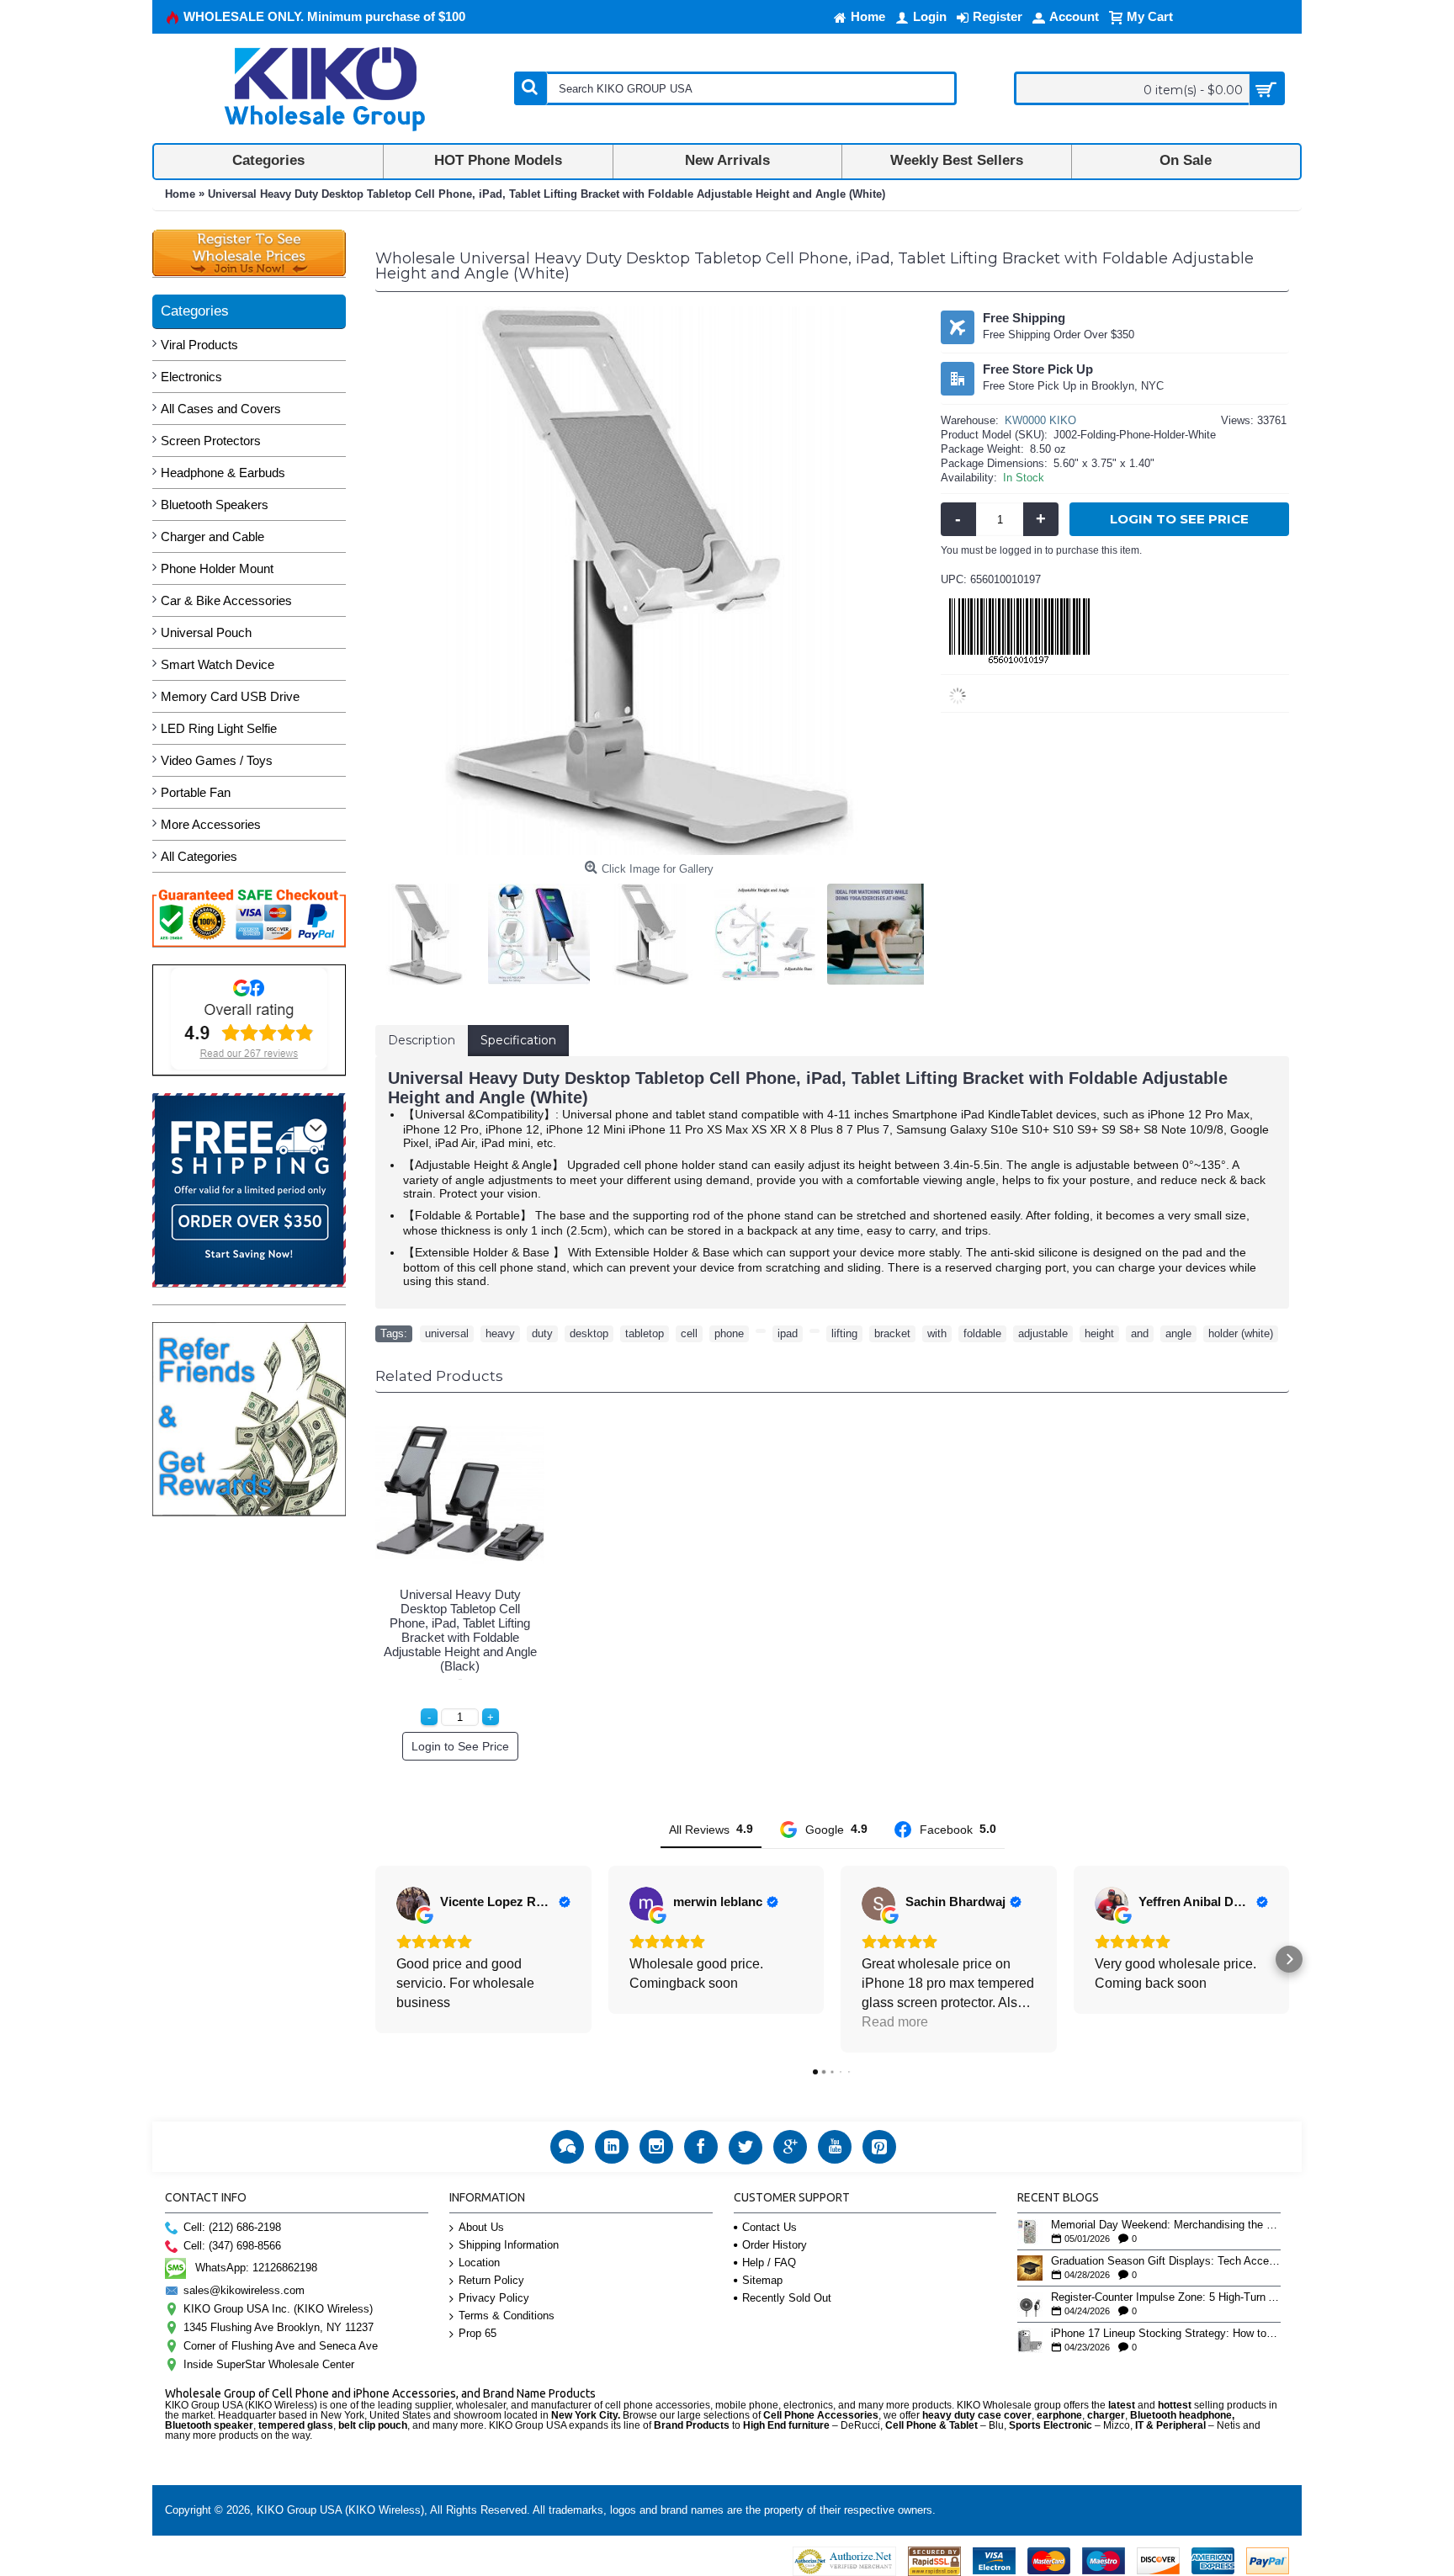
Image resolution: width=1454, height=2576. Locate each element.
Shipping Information (509, 2245)
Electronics (191, 377)
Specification (518, 1040)
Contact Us (769, 2227)
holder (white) (1241, 1333)
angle (1178, 1333)
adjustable (1043, 1333)
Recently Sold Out (787, 2298)
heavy (500, 1333)
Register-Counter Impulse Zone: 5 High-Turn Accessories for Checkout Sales (1166, 2297)
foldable (982, 1333)
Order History (775, 2245)
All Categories (199, 856)
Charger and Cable (212, 536)
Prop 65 (478, 2333)
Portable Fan (196, 792)
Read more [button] (895, 2022)
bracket (892, 1333)
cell (689, 1333)
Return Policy (491, 2280)
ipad (788, 1333)
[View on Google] (413, 1904)
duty (542, 1333)
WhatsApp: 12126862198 (256, 2268)
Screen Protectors (211, 441)
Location (479, 2263)
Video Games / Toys (217, 760)
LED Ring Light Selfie (219, 728)
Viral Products (199, 345)
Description (422, 1040)
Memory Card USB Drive (230, 696)
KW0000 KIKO (1040, 420)
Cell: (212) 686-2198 (232, 2227)
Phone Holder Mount (217, 568)
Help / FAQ (769, 2263)
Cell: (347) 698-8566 (232, 2246)
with (937, 1333)
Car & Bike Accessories (226, 600)
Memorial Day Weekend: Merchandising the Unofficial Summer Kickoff (1166, 2225)
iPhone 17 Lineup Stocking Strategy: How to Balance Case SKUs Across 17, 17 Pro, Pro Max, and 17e (1166, 2334)
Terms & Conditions (507, 2316)
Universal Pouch (206, 632)
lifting (844, 1333)
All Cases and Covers (221, 409)
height (1099, 1333)
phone (729, 1333)
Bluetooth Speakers (215, 505)
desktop (589, 1333)
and (1140, 1333)
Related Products (439, 1376)
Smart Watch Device (218, 664)
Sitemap (762, 2280)
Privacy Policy (494, 2298)
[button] (375, 1959)
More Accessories (211, 824)
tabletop (645, 1333)
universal (447, 1333)
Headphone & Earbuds (223, 473)
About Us (481, 2227)
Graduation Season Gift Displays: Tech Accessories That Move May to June (1166, 2261)
